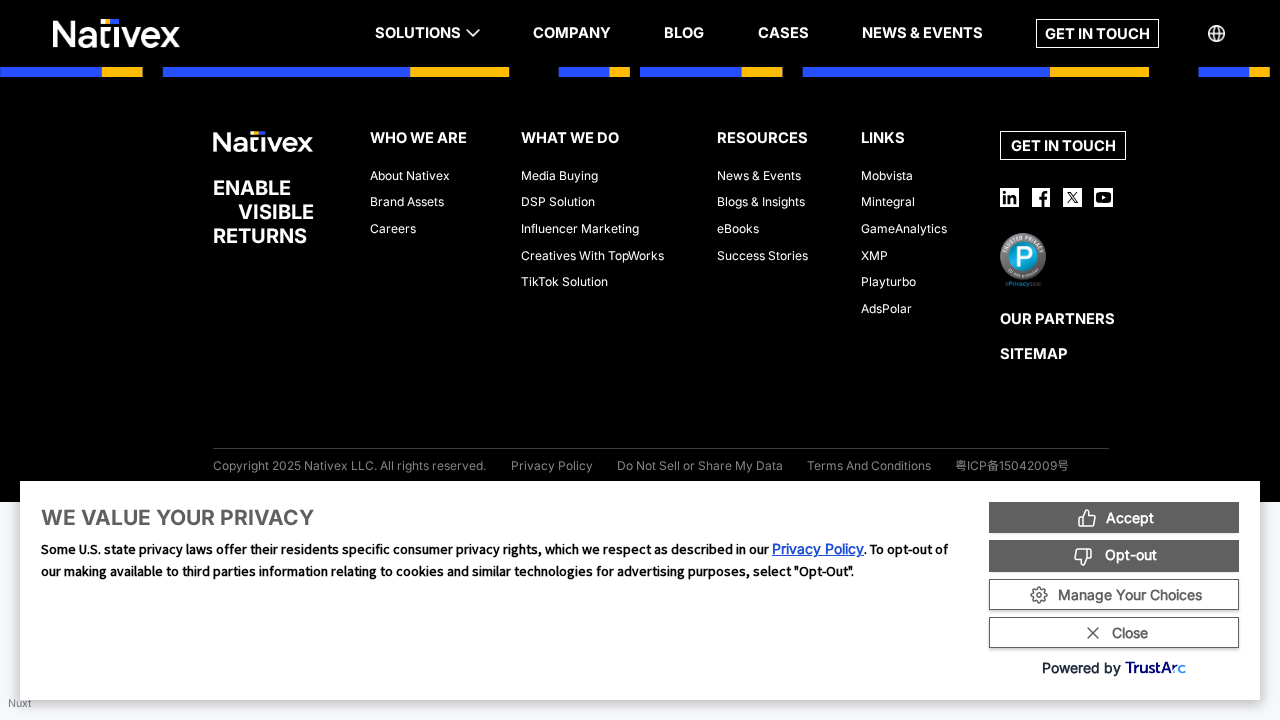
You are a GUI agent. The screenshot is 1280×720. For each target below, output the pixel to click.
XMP (874, 255)
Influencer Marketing (580, 228)
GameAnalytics (904, 228)
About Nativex (410, 175)
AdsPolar (886, 308)
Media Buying (559, 175)
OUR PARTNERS (1057, 319)
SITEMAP (1034, 354)
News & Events (759, 175)
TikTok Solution (564, 281)
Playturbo (888, 281)
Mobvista (887, 175)
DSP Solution (558, 201)
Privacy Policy (818, 548)
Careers (393, 228)
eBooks (738, 228)
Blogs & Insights (761, 201)
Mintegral (888, 201)
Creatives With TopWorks (592, 255)
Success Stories (762, 255)
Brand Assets (407, 201)
